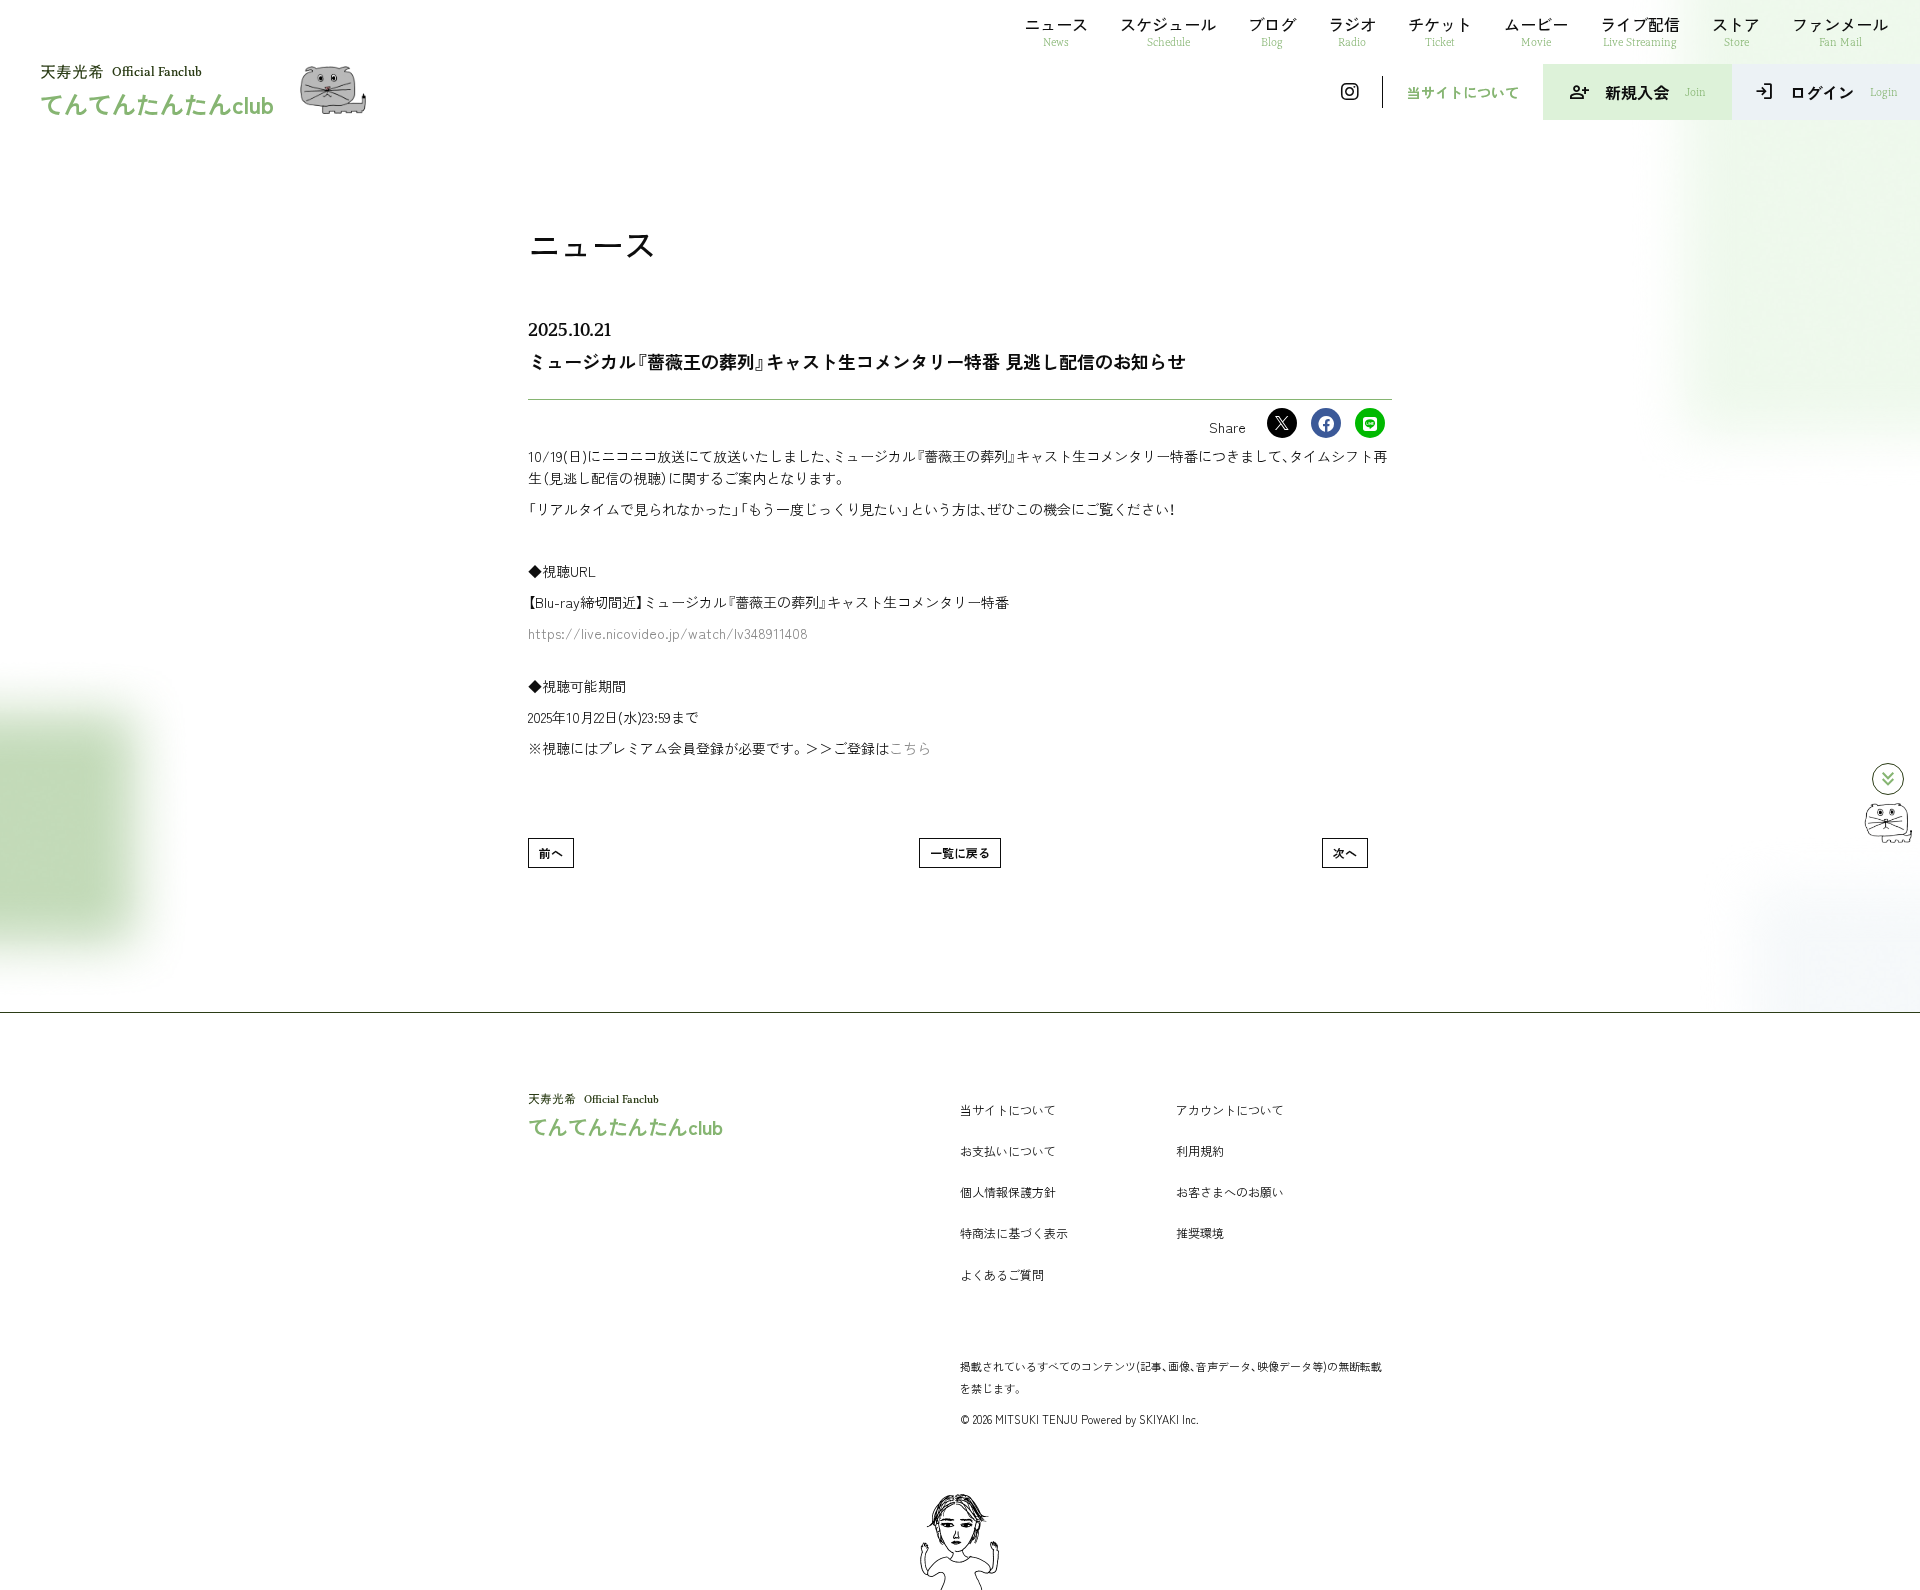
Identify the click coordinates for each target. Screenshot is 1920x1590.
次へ (1345, 852)
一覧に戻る (960, 852)
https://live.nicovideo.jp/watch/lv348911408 (668, 633)
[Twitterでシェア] (1282, 423)
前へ (551, 852)
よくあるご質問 (1002, 1274)
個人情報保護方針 (1008, 1191)
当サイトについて (1463, 92)
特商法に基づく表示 (1014, 1232)
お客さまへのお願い (1230, 1191)
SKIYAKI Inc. (1169, 1419)
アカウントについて (1230, 1109)
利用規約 (1200, 1150)
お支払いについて (1008, 1150)
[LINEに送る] (1370, 423)
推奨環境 (1200, 1232)
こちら (910, 748)
